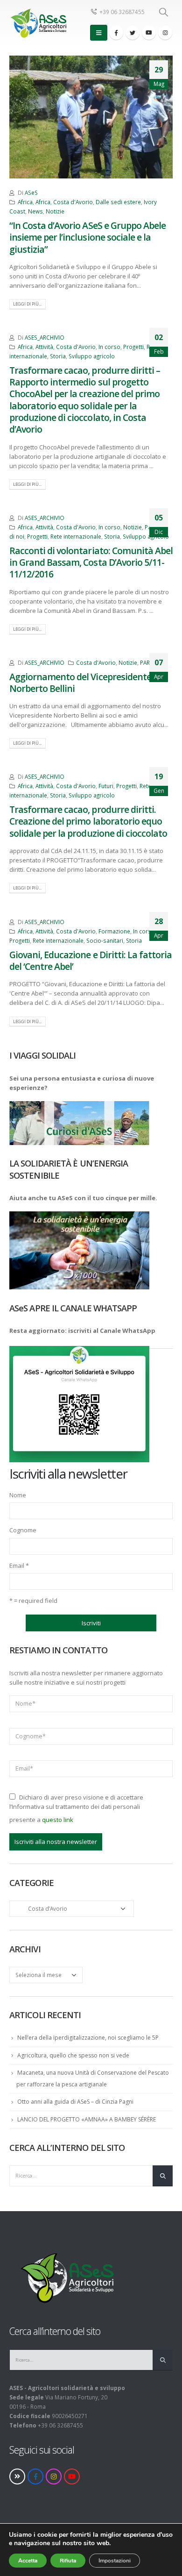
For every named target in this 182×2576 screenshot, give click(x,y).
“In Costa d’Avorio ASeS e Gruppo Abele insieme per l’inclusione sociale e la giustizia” (87, 237)
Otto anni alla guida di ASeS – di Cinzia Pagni (75, 2102)
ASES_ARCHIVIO (45, 337)
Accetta (28, 2561)
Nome (18, 1495)
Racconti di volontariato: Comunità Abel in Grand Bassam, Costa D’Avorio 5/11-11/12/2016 (91, 562)
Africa (25, 202)
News (35, 211)
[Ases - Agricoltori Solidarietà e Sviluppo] (38, 23)
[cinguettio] (133, 33)
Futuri (106, 786)
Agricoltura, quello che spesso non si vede (73, 2055)
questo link (58, 1820)
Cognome (23, 1530)
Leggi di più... (27, 304)
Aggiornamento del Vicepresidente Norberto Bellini (80, 683)
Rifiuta (68, 2561)
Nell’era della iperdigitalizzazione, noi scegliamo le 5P (88, 2038)
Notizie (55, 211)
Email (19, 1566)
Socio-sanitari (105, 940)
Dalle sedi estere (118, 202)
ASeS (31, 192)
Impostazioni (115, 2561)
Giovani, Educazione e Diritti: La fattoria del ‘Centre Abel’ (91, 961)
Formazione (114, 931)
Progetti (133, 347)
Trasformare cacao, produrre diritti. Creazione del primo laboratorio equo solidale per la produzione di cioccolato (88, 821)
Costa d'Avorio (73, 202)
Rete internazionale (76, 536)
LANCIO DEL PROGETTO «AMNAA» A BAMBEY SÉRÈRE (87, 2119)
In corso (109, 347)
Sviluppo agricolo (92, 356)
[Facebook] (116, 33)
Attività (44, 347)
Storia (58, 356)
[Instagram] (165, 33)
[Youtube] (149, 33)
